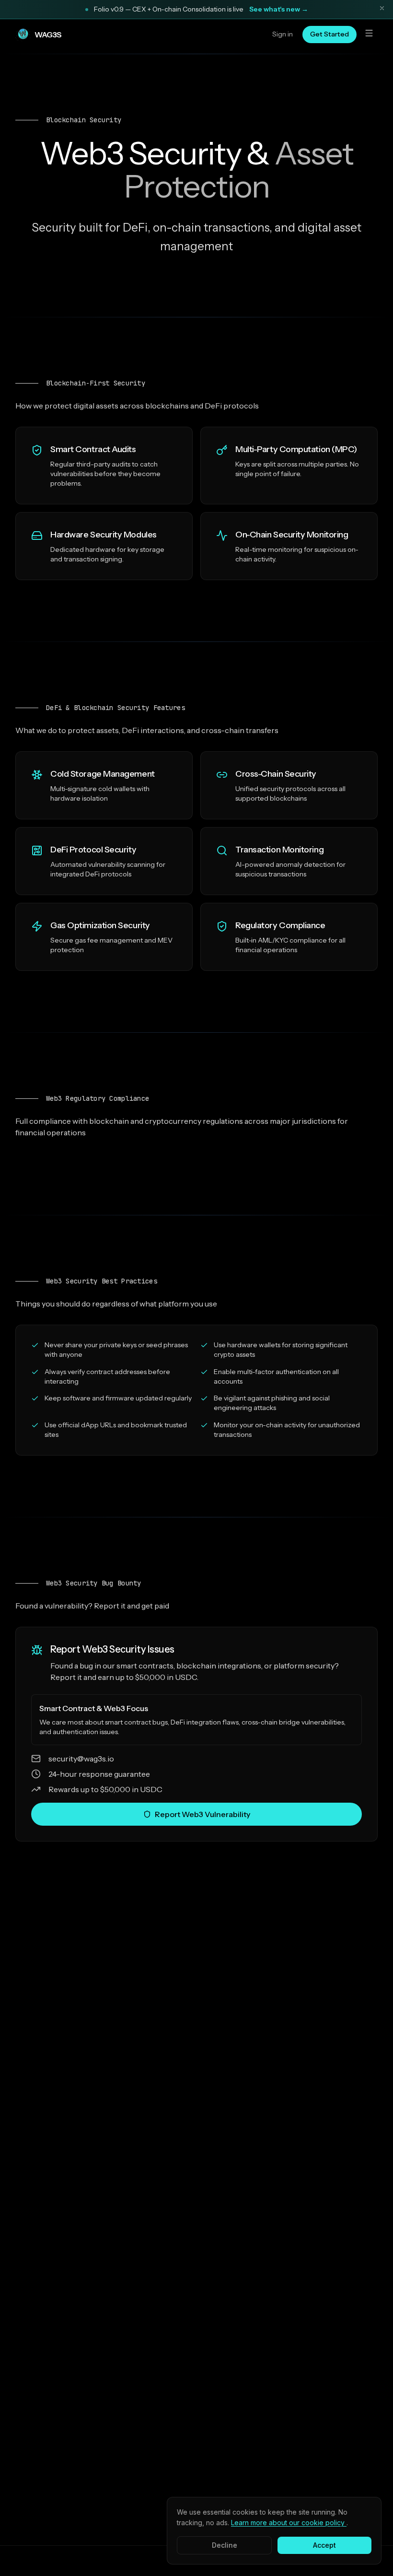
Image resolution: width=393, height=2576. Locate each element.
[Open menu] (369, 35)
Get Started (329, 34)
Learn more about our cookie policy (289, 2523)
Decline (225, 2545)
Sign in (283, 34)
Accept (324, 2545)
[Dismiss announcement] (382, 10)
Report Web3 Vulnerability (202, 1814)
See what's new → (279, 9)
